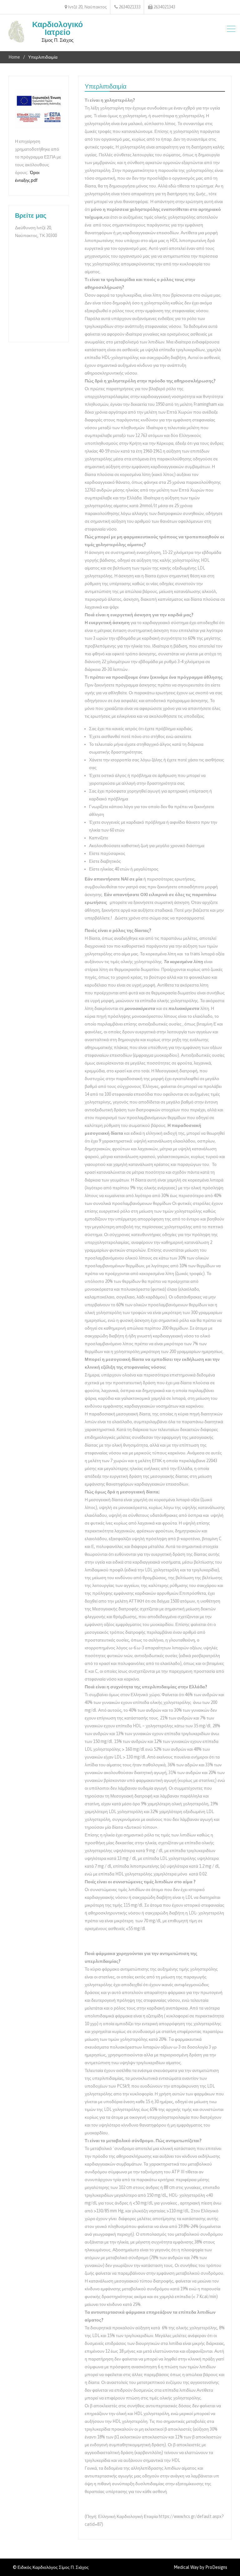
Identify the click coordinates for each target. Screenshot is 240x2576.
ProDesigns (216, 2567)
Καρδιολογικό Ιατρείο (57, 28)
